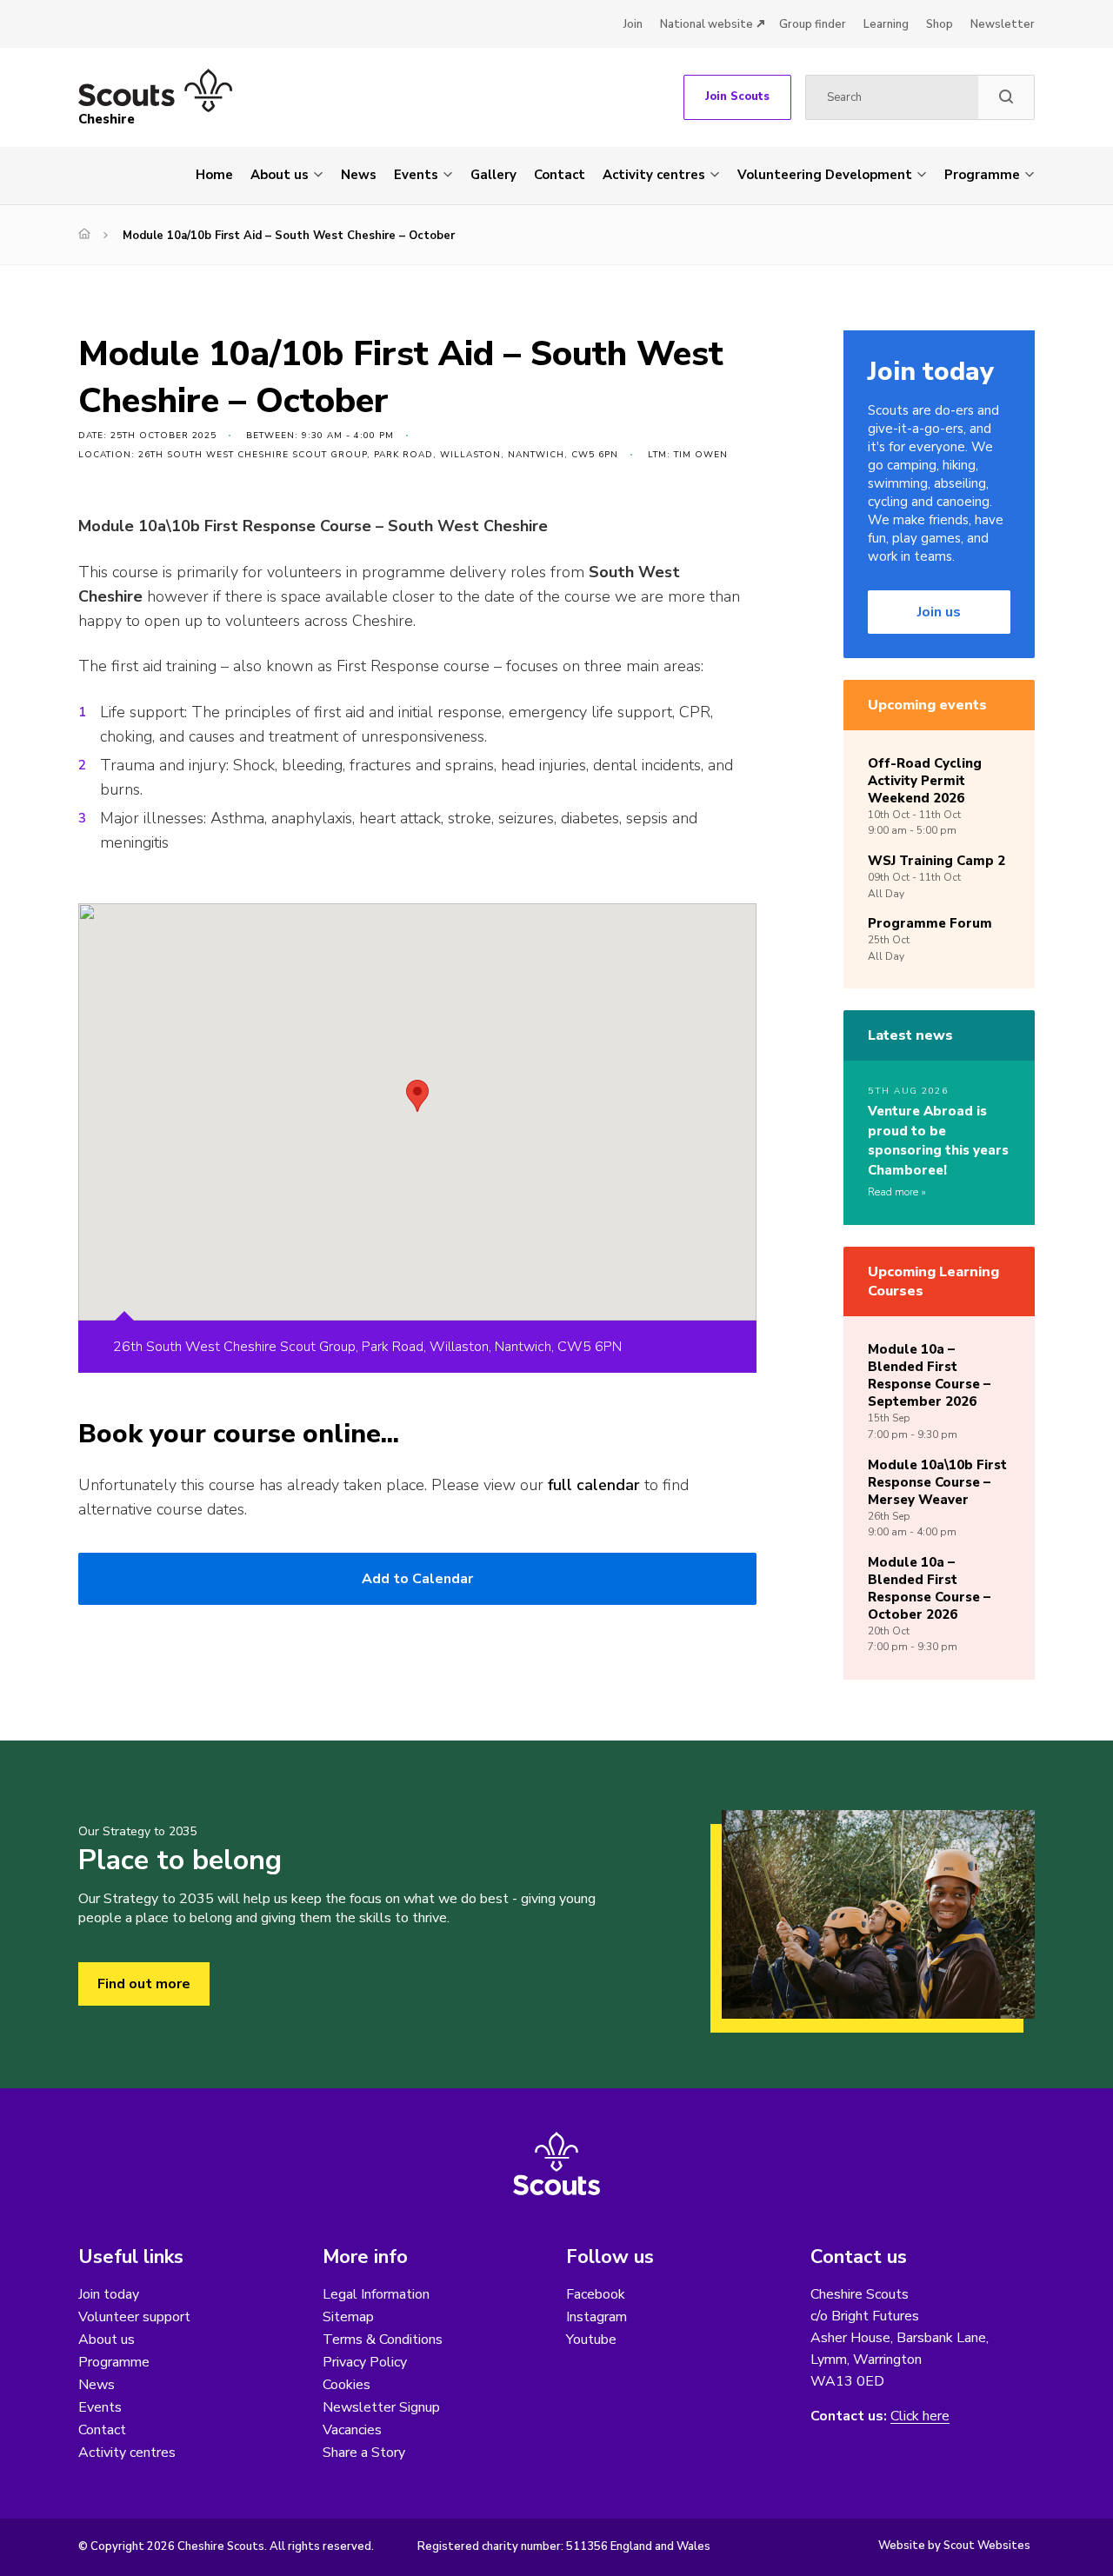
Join (633, 24)
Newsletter (1003, 24)
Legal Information (376, 2294)
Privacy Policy (365, 2362)
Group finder (813, 24)
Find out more (144, 1984)
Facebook (596, 2294)
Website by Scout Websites (954, 2546)
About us (280, 175)
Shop (940, 24)
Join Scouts (737, 97)
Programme (982, 175)
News (359, 175)
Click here (920, 2416)
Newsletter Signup (381, 2407)
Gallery (493, 175)
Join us (939, 612)
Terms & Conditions (383, 2340)
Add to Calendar (417, 1579)
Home (214, 175)
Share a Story (364, 2453)
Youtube (591, 2340)
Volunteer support (134, 2317)
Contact (560, 175)
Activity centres (654, 175)
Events (416, 175)
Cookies (347, 2385)
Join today (109, 2294)
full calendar (594, 1485)
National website (706, 24)
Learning (886, 24)
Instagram (596, 2317)
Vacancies (352, 2430)
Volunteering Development (825, 175)
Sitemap (348, 2317)
